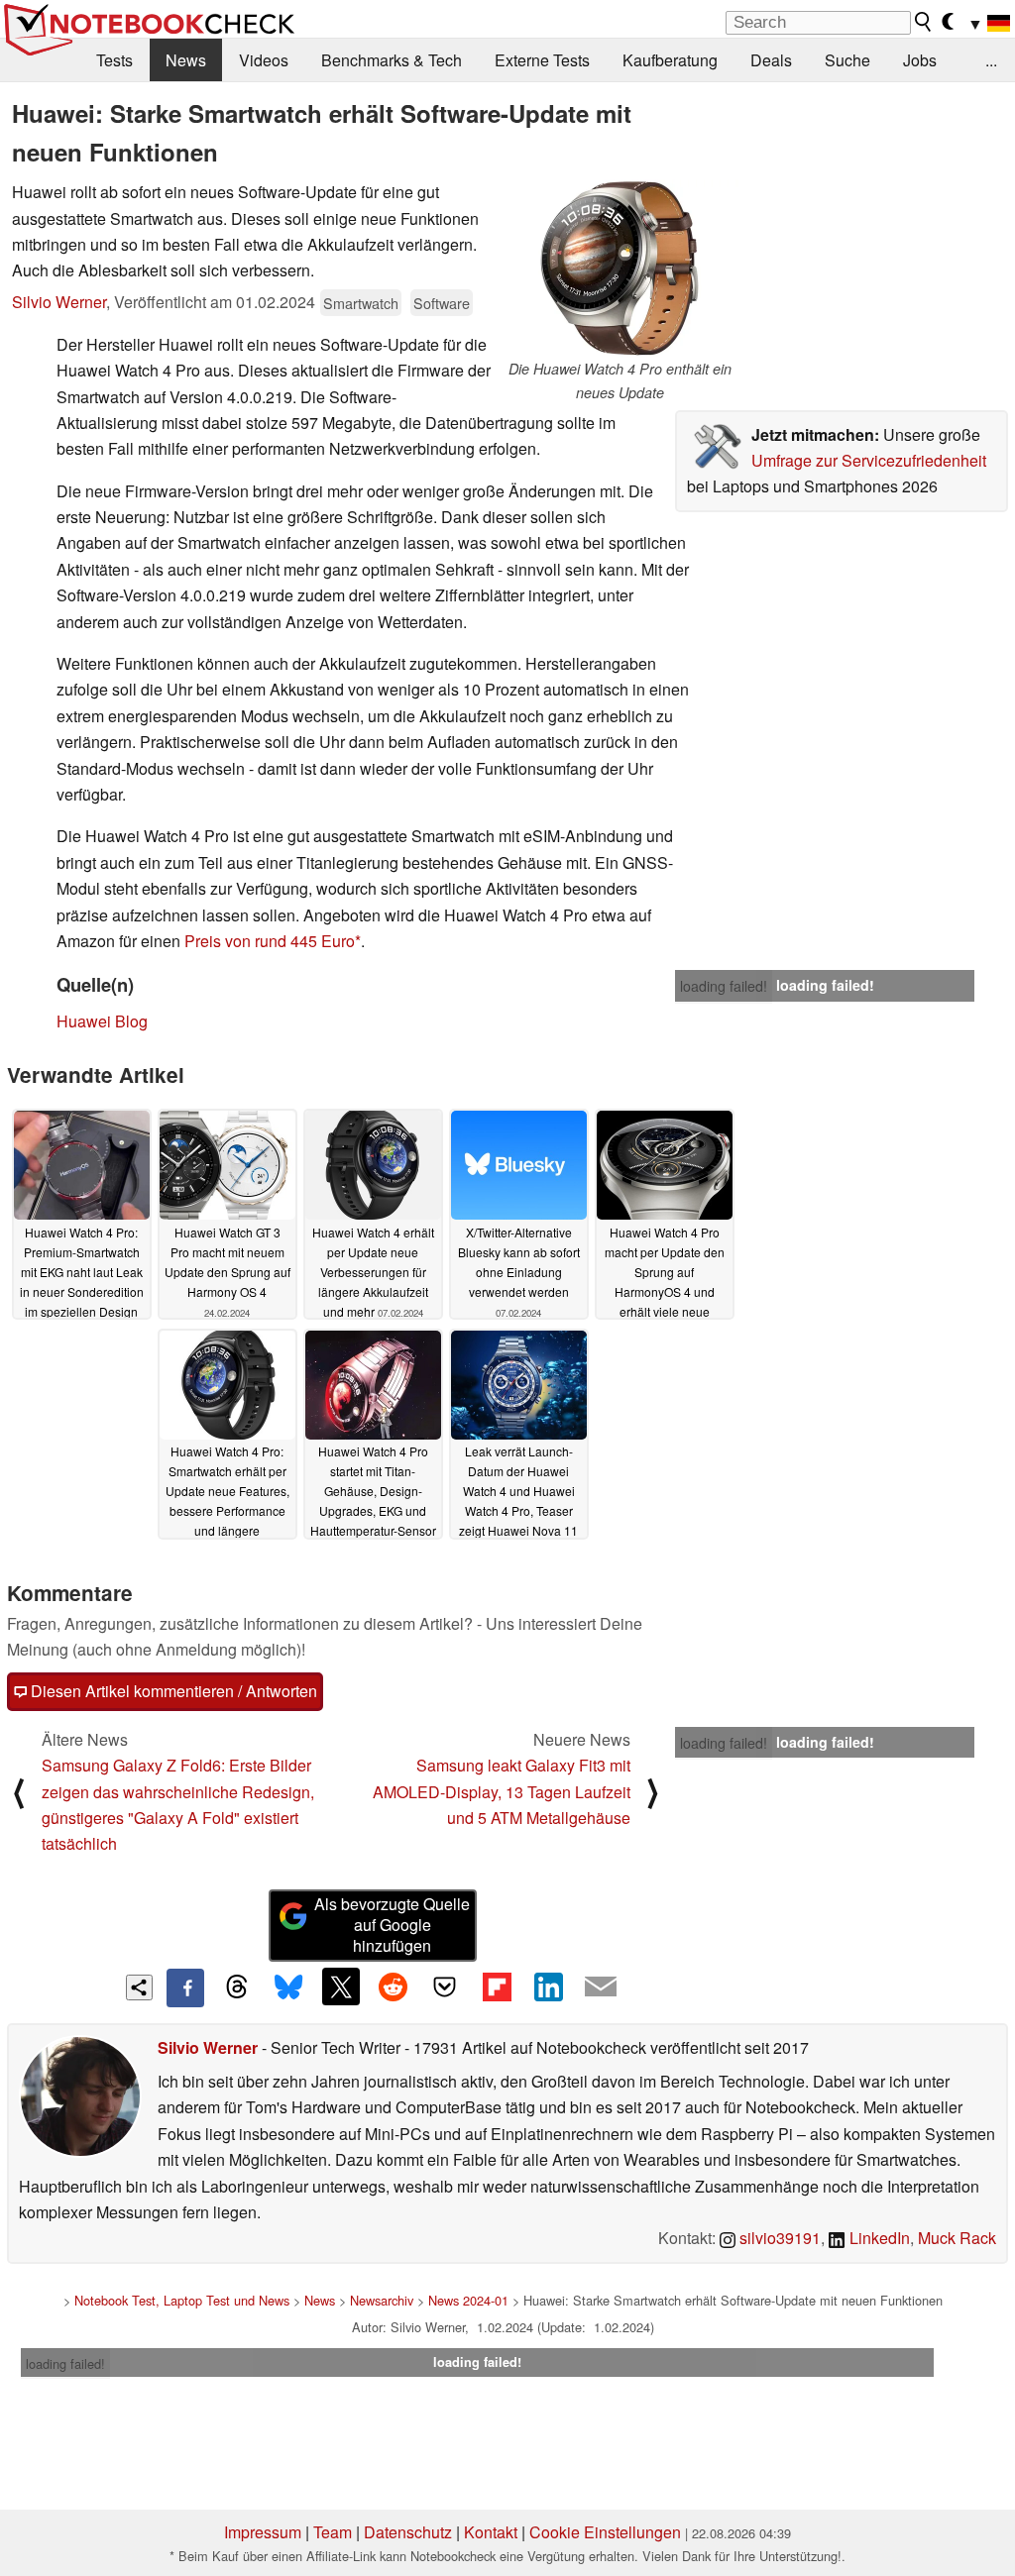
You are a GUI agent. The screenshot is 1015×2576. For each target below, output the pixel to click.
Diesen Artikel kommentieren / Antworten (172, 1691)
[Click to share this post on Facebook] (185, 1987)
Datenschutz (408, 2532)
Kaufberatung (670, 60)
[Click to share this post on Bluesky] (288, 1987)
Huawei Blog (102, 1021)
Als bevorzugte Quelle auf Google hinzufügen (392, 1925)
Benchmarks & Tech (392, 60)
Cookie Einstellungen (605, 2532)
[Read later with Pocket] (445, 1986)
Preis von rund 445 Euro (270, 941)
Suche (847, 60)
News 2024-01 (468, 2300)
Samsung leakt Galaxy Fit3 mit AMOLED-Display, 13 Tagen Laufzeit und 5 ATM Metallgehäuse (502, 1791)
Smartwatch (361, 303)
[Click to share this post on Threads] (237, 1987)
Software (442, 303)
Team (333, 2532)
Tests (114, 60)
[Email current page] (601, 1987)
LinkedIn (878, 2238)
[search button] (924, 22)
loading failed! (724, 986)
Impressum (263, 2532)
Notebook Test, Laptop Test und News (182, 2300)
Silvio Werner (59, 302)
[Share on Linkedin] (548, 1986)
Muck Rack (957, 2238)
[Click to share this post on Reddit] (393, 1986)
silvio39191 (778, 2238)
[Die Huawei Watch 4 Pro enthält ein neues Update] (620, 268)
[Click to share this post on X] (341, 1986)
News (186, 60)
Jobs (920, 60)
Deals (771, 60)
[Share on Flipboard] (497, 1986)
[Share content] (139, 1988)
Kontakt (491, 2532)
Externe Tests (542, 60)
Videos (264, 60)
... (991, 60)
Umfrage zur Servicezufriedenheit (869, 460)
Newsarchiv (382, 2300)
